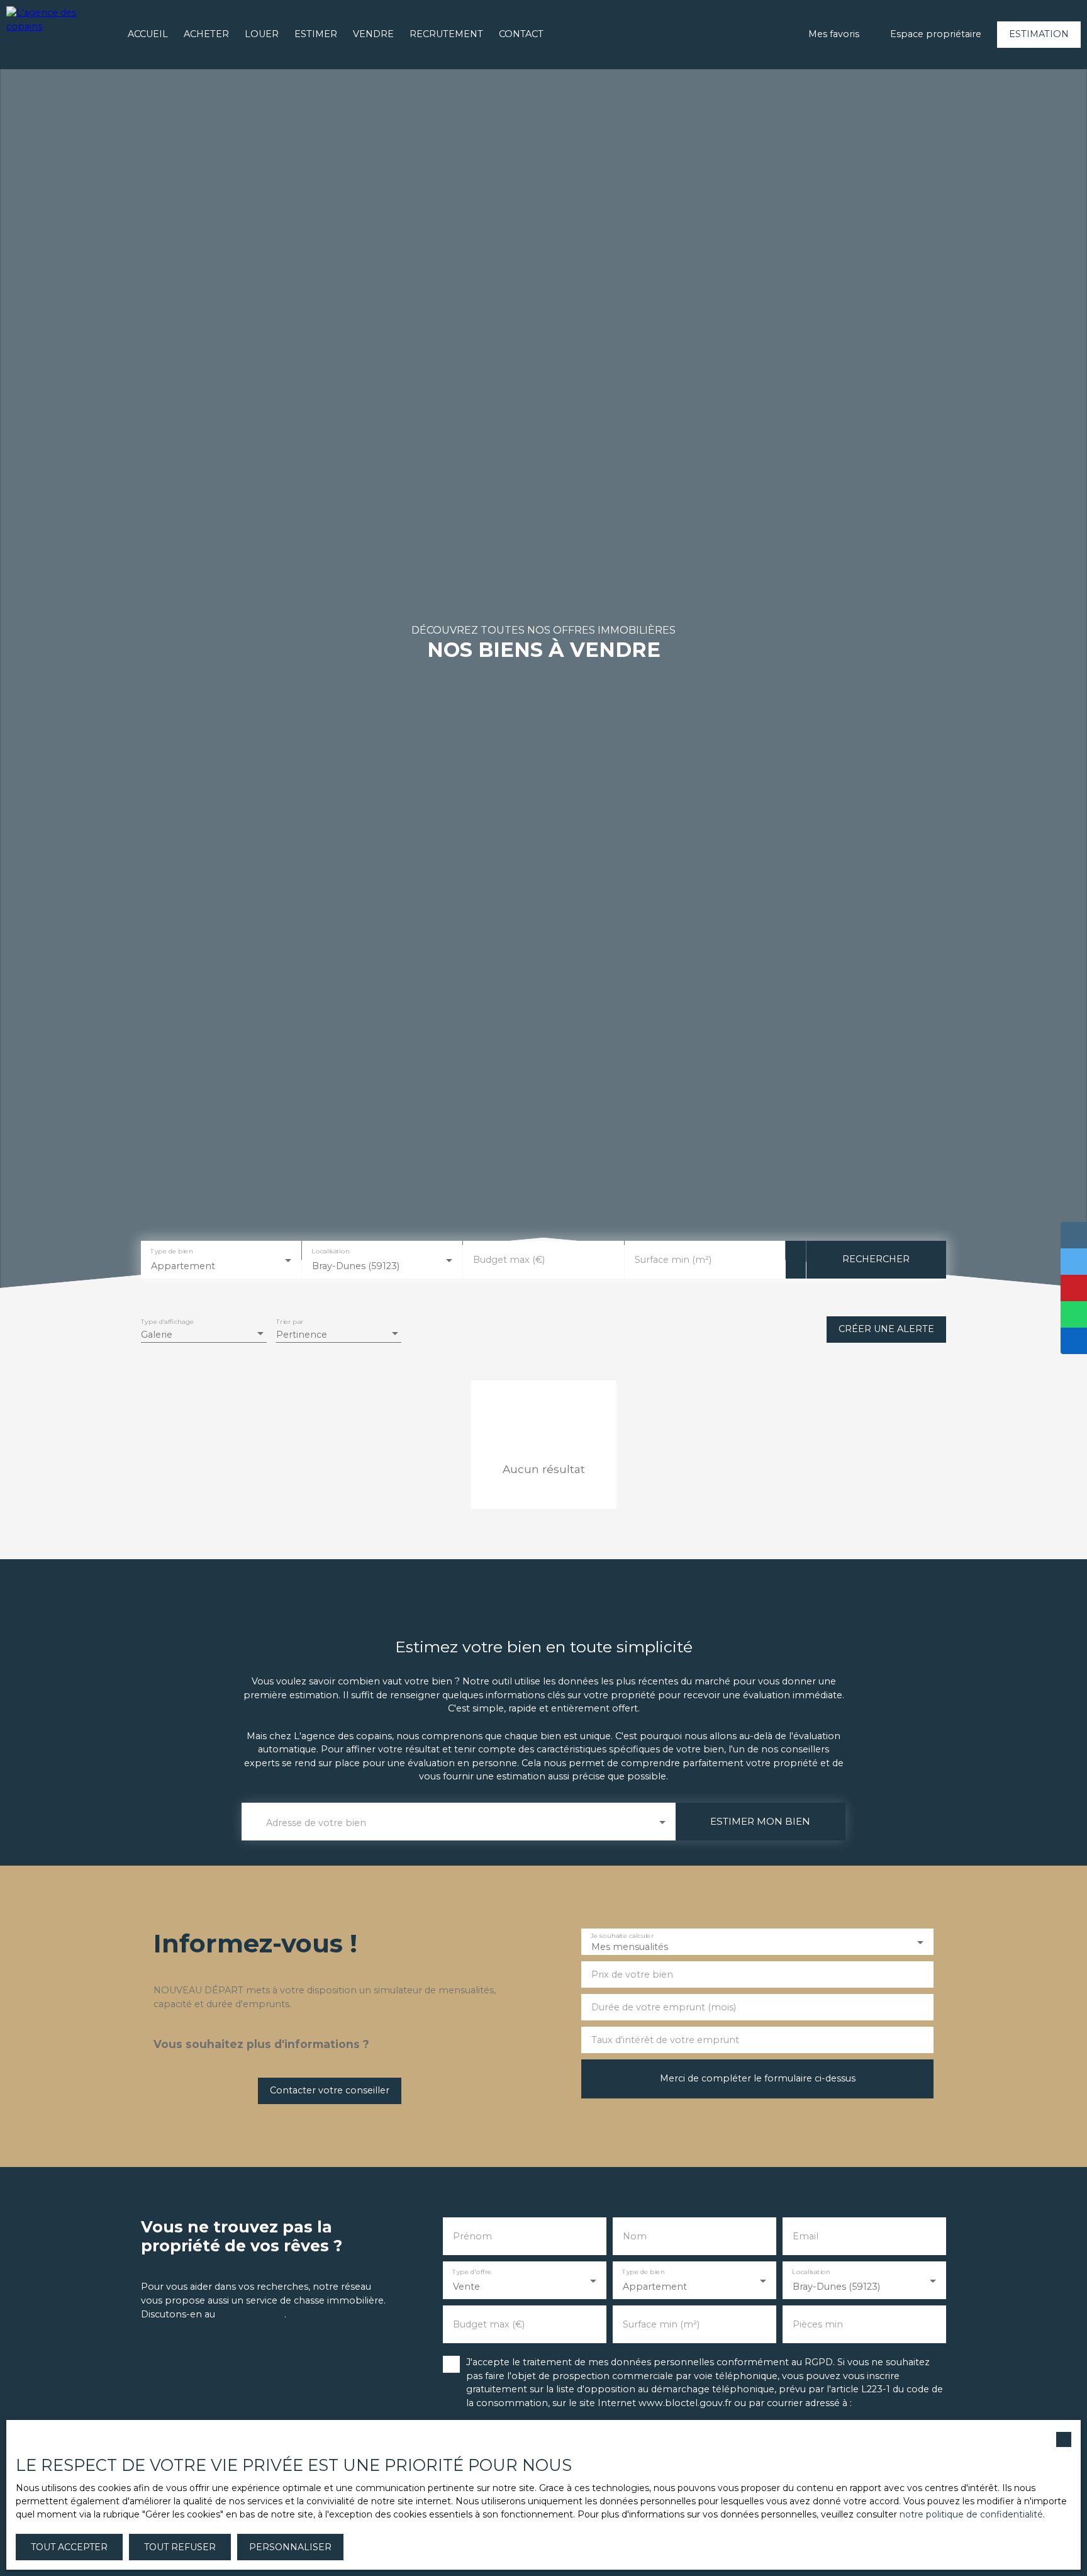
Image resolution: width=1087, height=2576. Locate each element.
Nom (635, 2236)
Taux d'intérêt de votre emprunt (665, 2040)
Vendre (373, 34)
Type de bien (171, 1252)
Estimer (316, 34)
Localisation (331, 1252)
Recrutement (446, 34)
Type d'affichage (167, 1322)
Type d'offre (472, 2272)
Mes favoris (834, 34)
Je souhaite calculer (622, 1936)
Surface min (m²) (673, 1260)
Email (805, 2236)
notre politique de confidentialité (971, 2514)
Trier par (290, 1322)
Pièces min (818, 2324)
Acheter (206, 34)
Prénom (472, 2236)
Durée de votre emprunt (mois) (664, 2007)
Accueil (148, 34)
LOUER (262, 34)
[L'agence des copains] (57, 35)
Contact (521, 34)
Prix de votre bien (632, 1974)
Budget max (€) (509, 1260)
